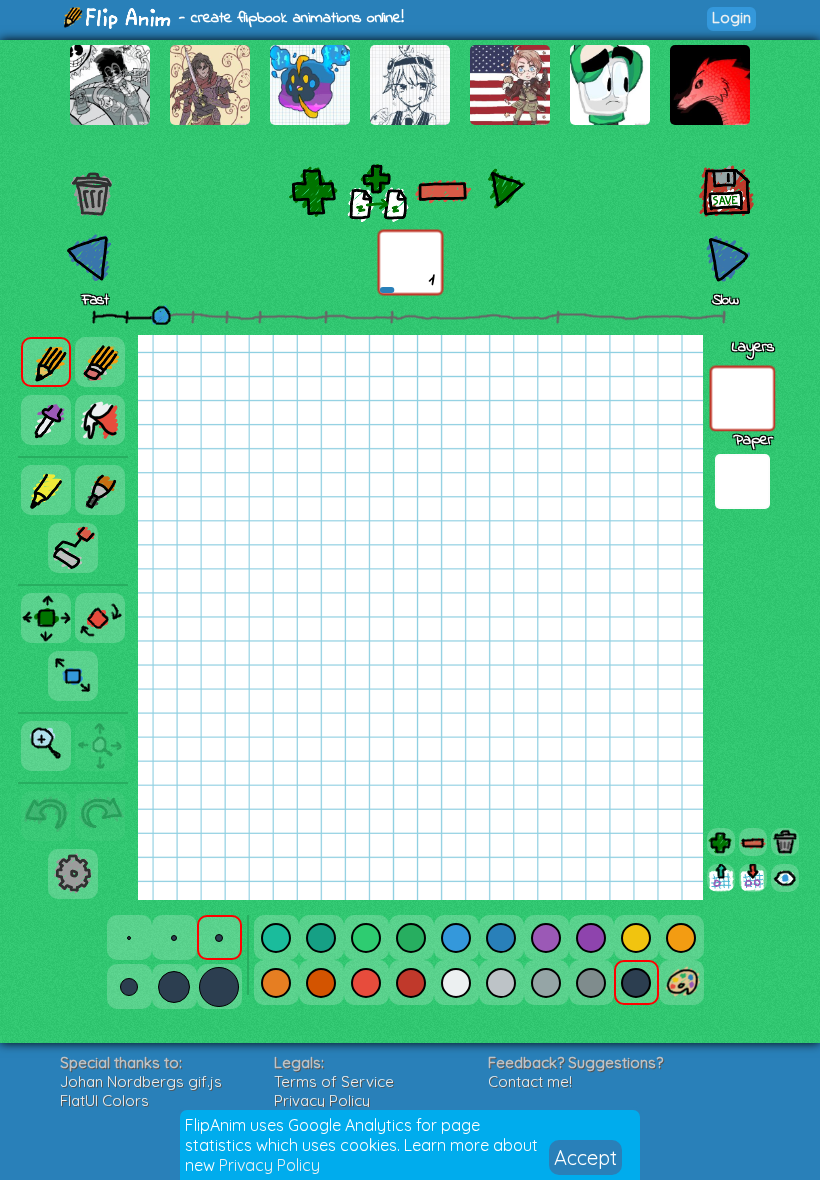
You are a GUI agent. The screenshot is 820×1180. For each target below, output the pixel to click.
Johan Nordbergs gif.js (141, 1081)
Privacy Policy (269, 1165)
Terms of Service (334, 1081)
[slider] (161, 315)
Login (731, 17)
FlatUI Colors (104, 1100)
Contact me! (530, 1081)
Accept (585, 1157)
